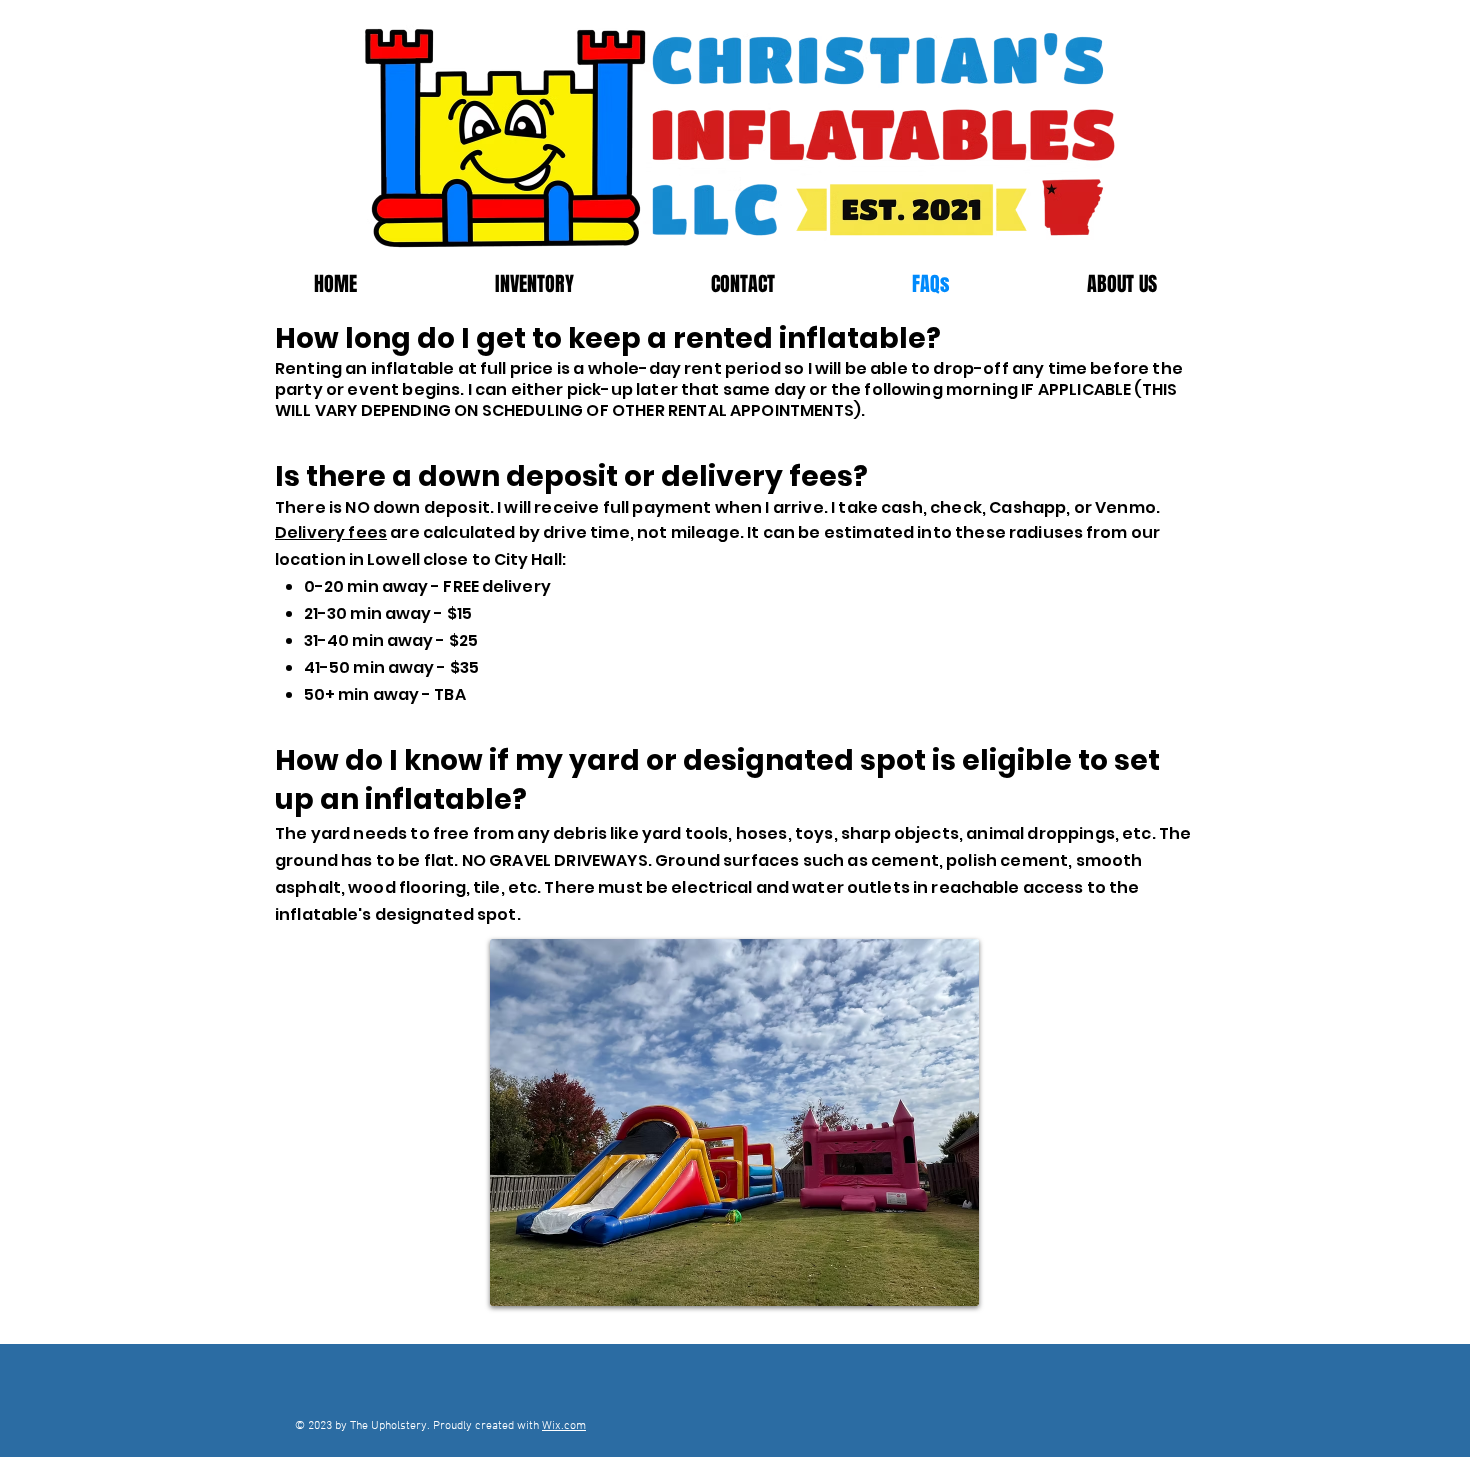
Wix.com (564, 1426)
